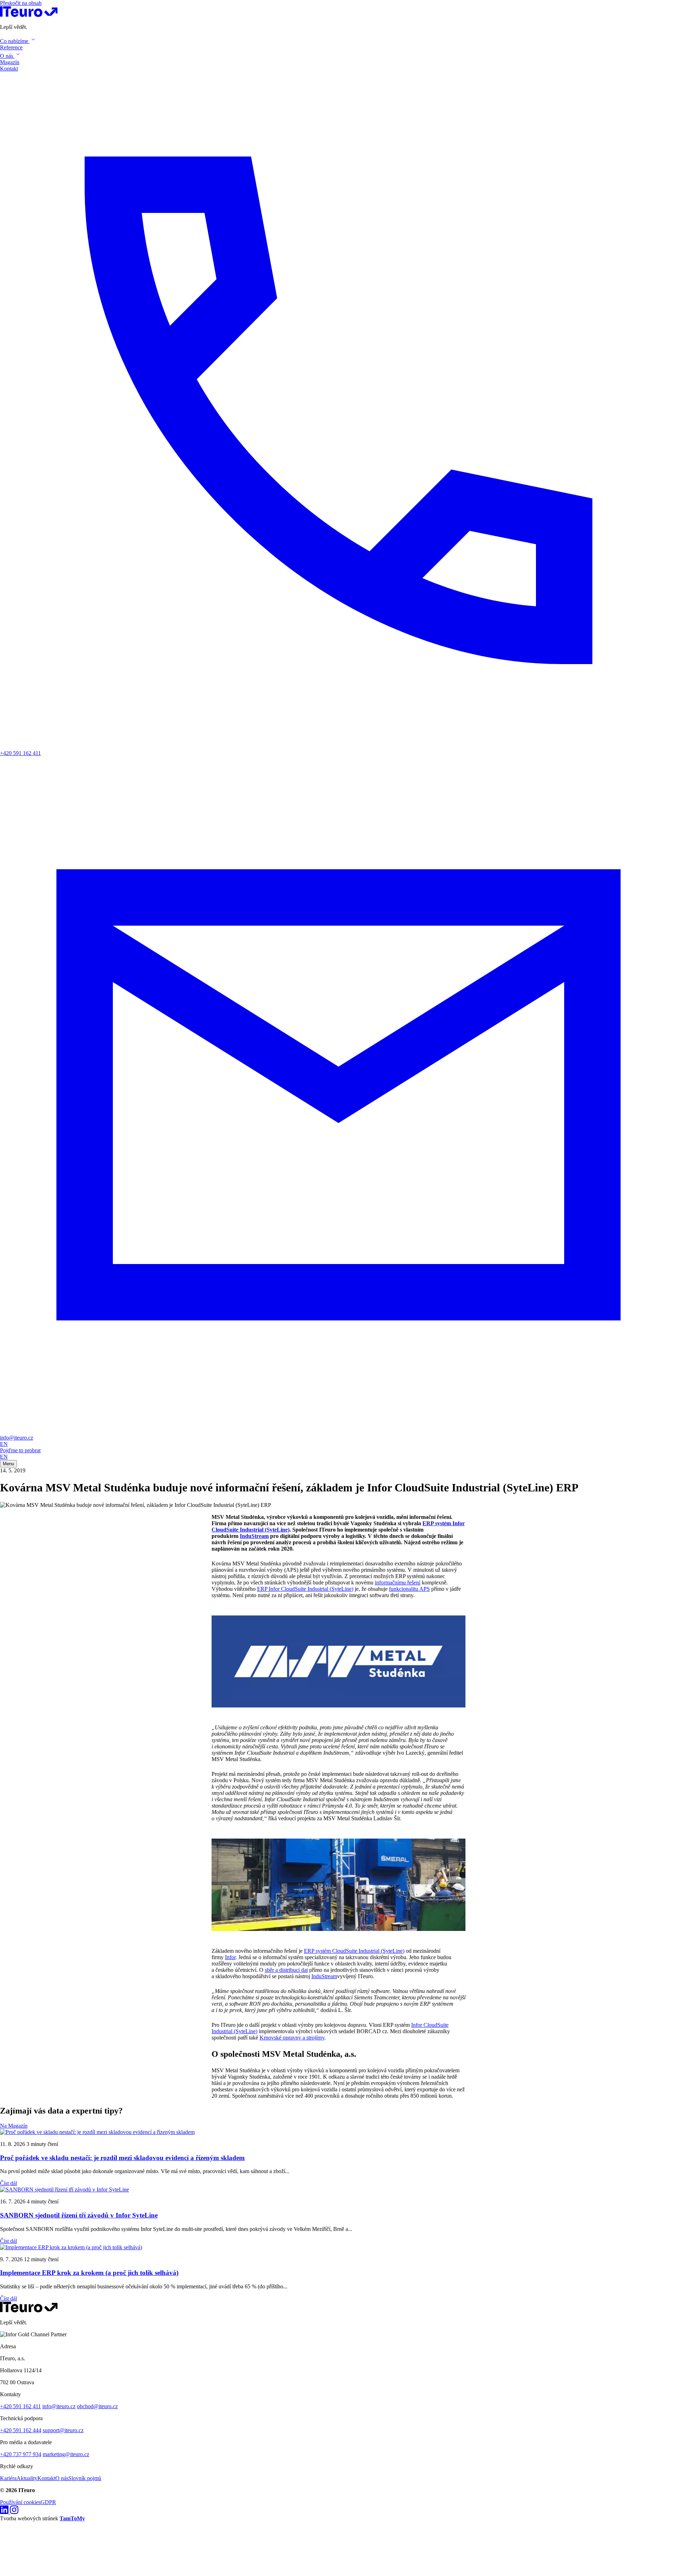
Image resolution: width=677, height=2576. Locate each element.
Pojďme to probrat (20, 1450)
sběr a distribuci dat (286, 1970)
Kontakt (46, 2478)
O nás (62, 2478)
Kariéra (8, 2478)
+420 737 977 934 (21, 2454)
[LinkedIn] (5, 2512)
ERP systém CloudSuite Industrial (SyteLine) (354, 1951)
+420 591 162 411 (20, 2406)
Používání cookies (20, 2502)
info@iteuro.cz (59, 2406)
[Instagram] (14, 2512)
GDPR (48, 2502)
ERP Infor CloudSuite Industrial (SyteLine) (305, 1589)
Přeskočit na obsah (21, 3)
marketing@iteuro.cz (66, 2454)
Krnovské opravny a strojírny (292, 2038)
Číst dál (8, 2183)
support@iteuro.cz (63, 2430)
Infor (230, 1957)
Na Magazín (14, 2126)
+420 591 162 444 (21, 2430)
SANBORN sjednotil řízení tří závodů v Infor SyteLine (79, 2215)
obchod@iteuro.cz (97, 2406)
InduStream (254, 1536)
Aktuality (27, 2478)
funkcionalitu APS (409, 1589)
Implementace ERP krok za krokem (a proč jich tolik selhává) (89, 2273)
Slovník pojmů (85, 2478)
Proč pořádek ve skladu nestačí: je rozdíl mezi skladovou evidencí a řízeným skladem (122, 2158)
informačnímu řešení (398, 1583)
